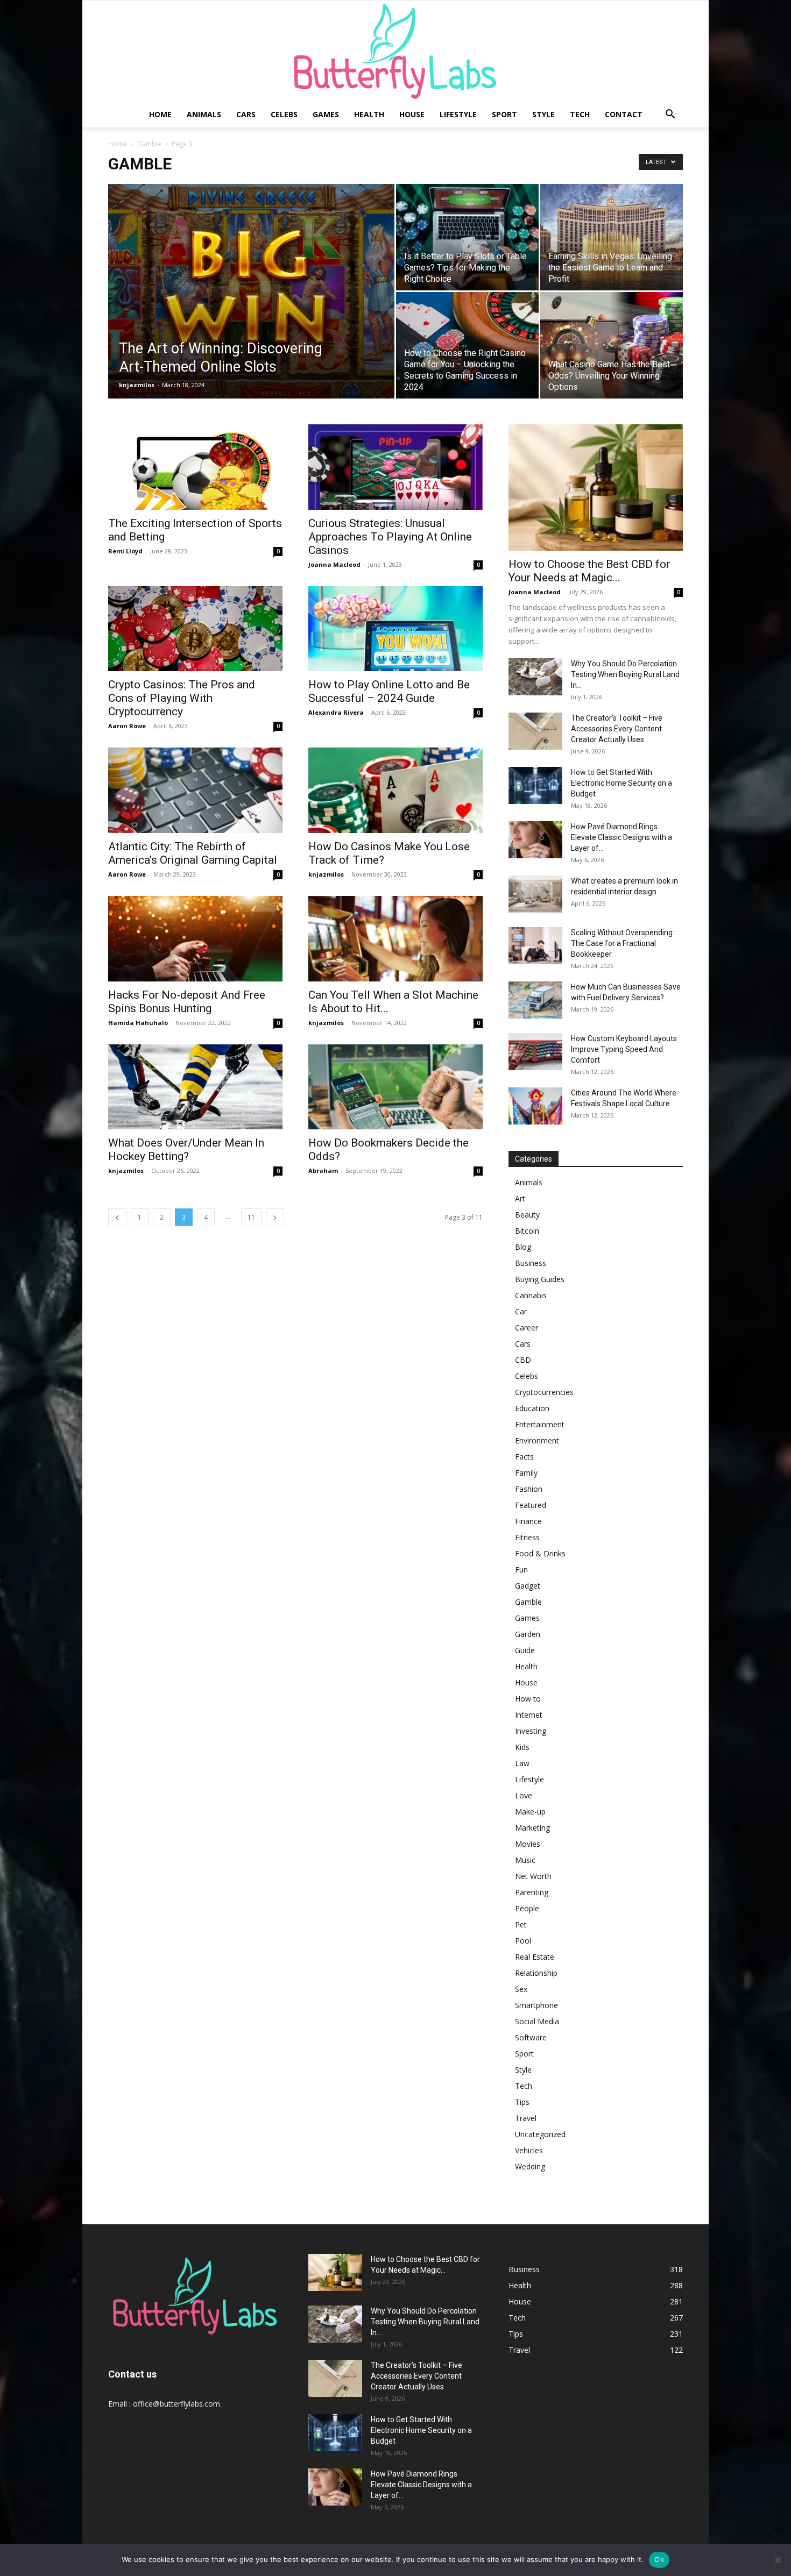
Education (532, 1408)
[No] (778, 2560)
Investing (531, 1731)
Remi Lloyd (125, 551)
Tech (580, 114)
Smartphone (536, 2005)
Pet (521, 1924)
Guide (525, 1650)
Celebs (284, 114)
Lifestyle (458, 114)
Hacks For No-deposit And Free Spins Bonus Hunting (187, 1002)
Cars (246, 114)
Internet (529, 1715)
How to (528, 1699)
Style (543, 114)
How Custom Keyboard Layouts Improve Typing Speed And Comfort (624, 1049)
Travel (526, 2118)
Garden (528, 1634)
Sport (504, 114)
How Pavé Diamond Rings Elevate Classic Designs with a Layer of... (621, 837)
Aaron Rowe (127, 726)
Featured (531, 1505)
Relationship (536, 1973)
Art (520, 1198)
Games (326, 114)
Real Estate (535, 1957)
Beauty (527, 1215)
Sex (521, 1989)
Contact (624, 114)
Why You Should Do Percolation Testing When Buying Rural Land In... (625, 674)
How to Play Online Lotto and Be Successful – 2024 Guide (389, 691)
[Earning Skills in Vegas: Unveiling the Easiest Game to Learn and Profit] (612, 237)
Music (525, 1860)
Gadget (528, 1586)
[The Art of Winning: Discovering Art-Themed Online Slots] (251, 308)
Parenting (532, 1892)
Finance (528, 1521)
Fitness (527, 1537)
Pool (523, 1941)
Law (522, 1763)
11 (251, 1217)
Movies (528, 1844)
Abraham (323, 1170)
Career (527, 1328)
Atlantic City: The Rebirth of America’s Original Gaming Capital (193, 853)
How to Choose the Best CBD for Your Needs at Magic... (589, 571)
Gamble (149, 144)
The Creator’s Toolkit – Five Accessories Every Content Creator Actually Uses (617, 729)
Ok (659, 2559)
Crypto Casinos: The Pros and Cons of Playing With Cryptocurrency (182, 698)
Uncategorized (540, 2134)
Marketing (532, 1828)
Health (369, 114)
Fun (521, 1570)
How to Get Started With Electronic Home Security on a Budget (621, 783)
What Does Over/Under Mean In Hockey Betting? (186, 1150)
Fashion (529, 1489)
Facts (524, 1457)
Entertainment (540, 1424)
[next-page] (275, 1217)
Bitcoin (527, 1231)
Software (531, 2037)
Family (526, 1473)
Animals (204, 114)
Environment (537, 1440)
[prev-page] (117, 1217)
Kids (522, 1747)
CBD (523, 1360)
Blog (523, 1247)
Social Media (537, 2021)
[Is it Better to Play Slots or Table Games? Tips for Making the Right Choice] (467, 237)
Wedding (530, 2166)
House (412, 114)
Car (521, 1311)
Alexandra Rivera (336, 712)
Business (531, 1263)
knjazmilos (137, 385)
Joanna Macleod (334, 564)
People (527, 1908)
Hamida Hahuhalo (138, 1023)
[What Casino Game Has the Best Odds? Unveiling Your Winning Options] (612, 345)
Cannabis (531, 1295)
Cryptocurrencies (544, 1392)
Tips (522, 2102)
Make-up (530, 1812)
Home (160, 114)
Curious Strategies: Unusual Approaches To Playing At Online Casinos (390, 537)
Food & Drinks (540, 1553)
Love (524, 1795)
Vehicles (529, 2150)
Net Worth (533, 1876)
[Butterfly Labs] (395, 51)
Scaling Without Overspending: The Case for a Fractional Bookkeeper (623, 943)
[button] (670, 115)
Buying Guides (540, 1279)
